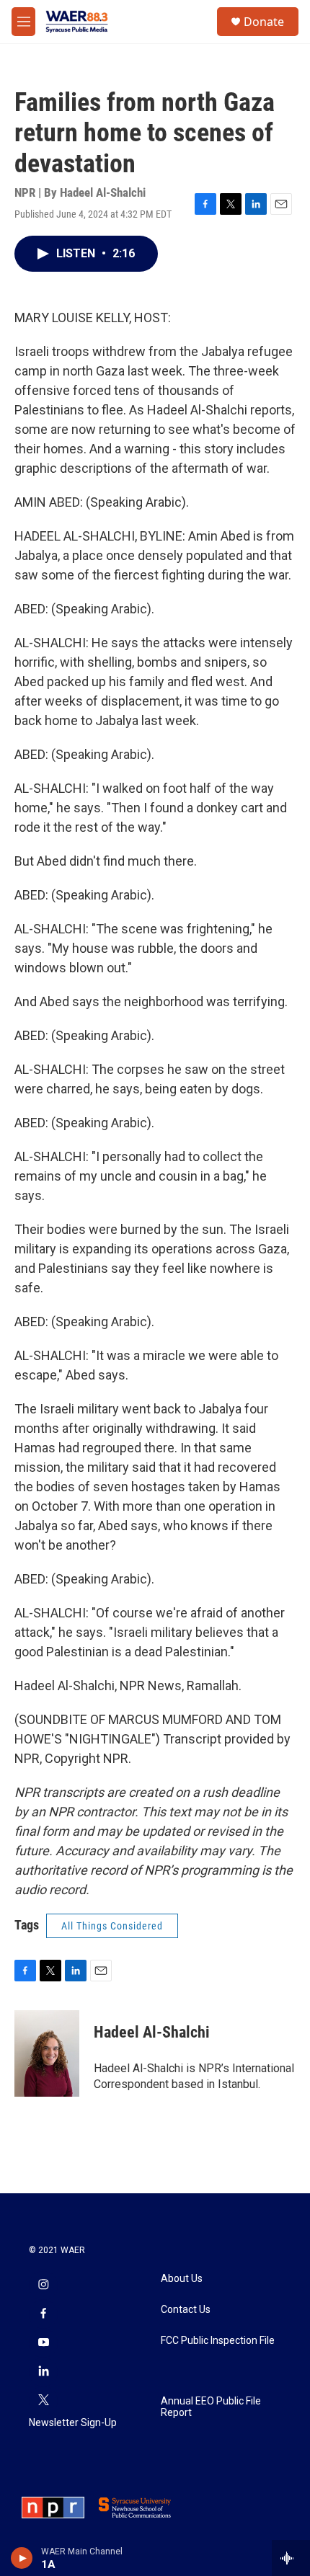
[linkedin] (43, 2372)
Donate (264, 22)
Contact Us (186, 2310)
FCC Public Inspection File (218, 2341)
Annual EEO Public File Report (211, 2407)
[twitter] (43, 2401)
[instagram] (43, 2286)
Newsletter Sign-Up (73, 2423)
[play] (22, 2558)
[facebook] (43, 2314)
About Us (182, 2279)
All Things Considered (112, 1926)
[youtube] (43, 2343)
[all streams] (291, 2558)
